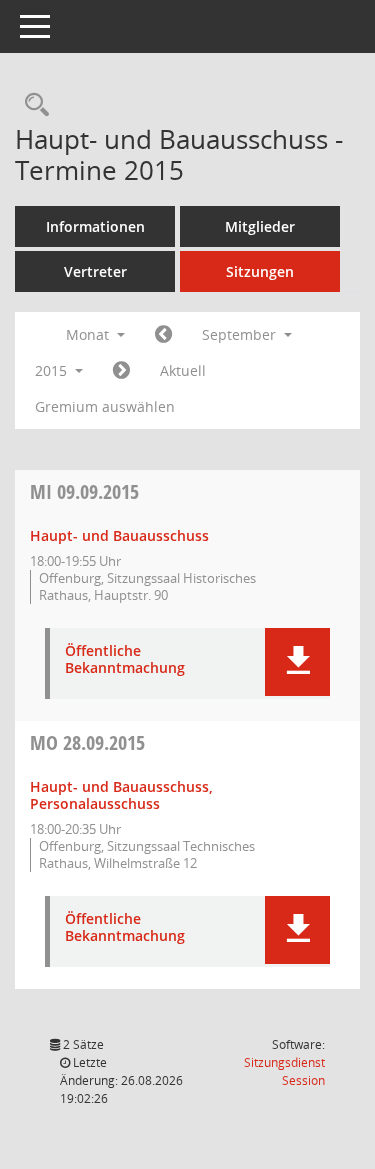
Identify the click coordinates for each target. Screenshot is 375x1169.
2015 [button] (53, 370)
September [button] (241, 334)
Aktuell (183, 370)
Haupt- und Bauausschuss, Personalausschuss (121, 795)
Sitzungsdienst (284, 1071)
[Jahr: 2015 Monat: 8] (163, 335)
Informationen (95, 226)
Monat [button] (89, 334)
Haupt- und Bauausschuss (119, 535)
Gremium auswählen (105, 406)
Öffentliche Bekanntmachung (125, 660)
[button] (297, 662)
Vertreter (95, 271)
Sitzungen (260, 271)
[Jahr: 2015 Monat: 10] (121, 371)
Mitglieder (260, 226)
